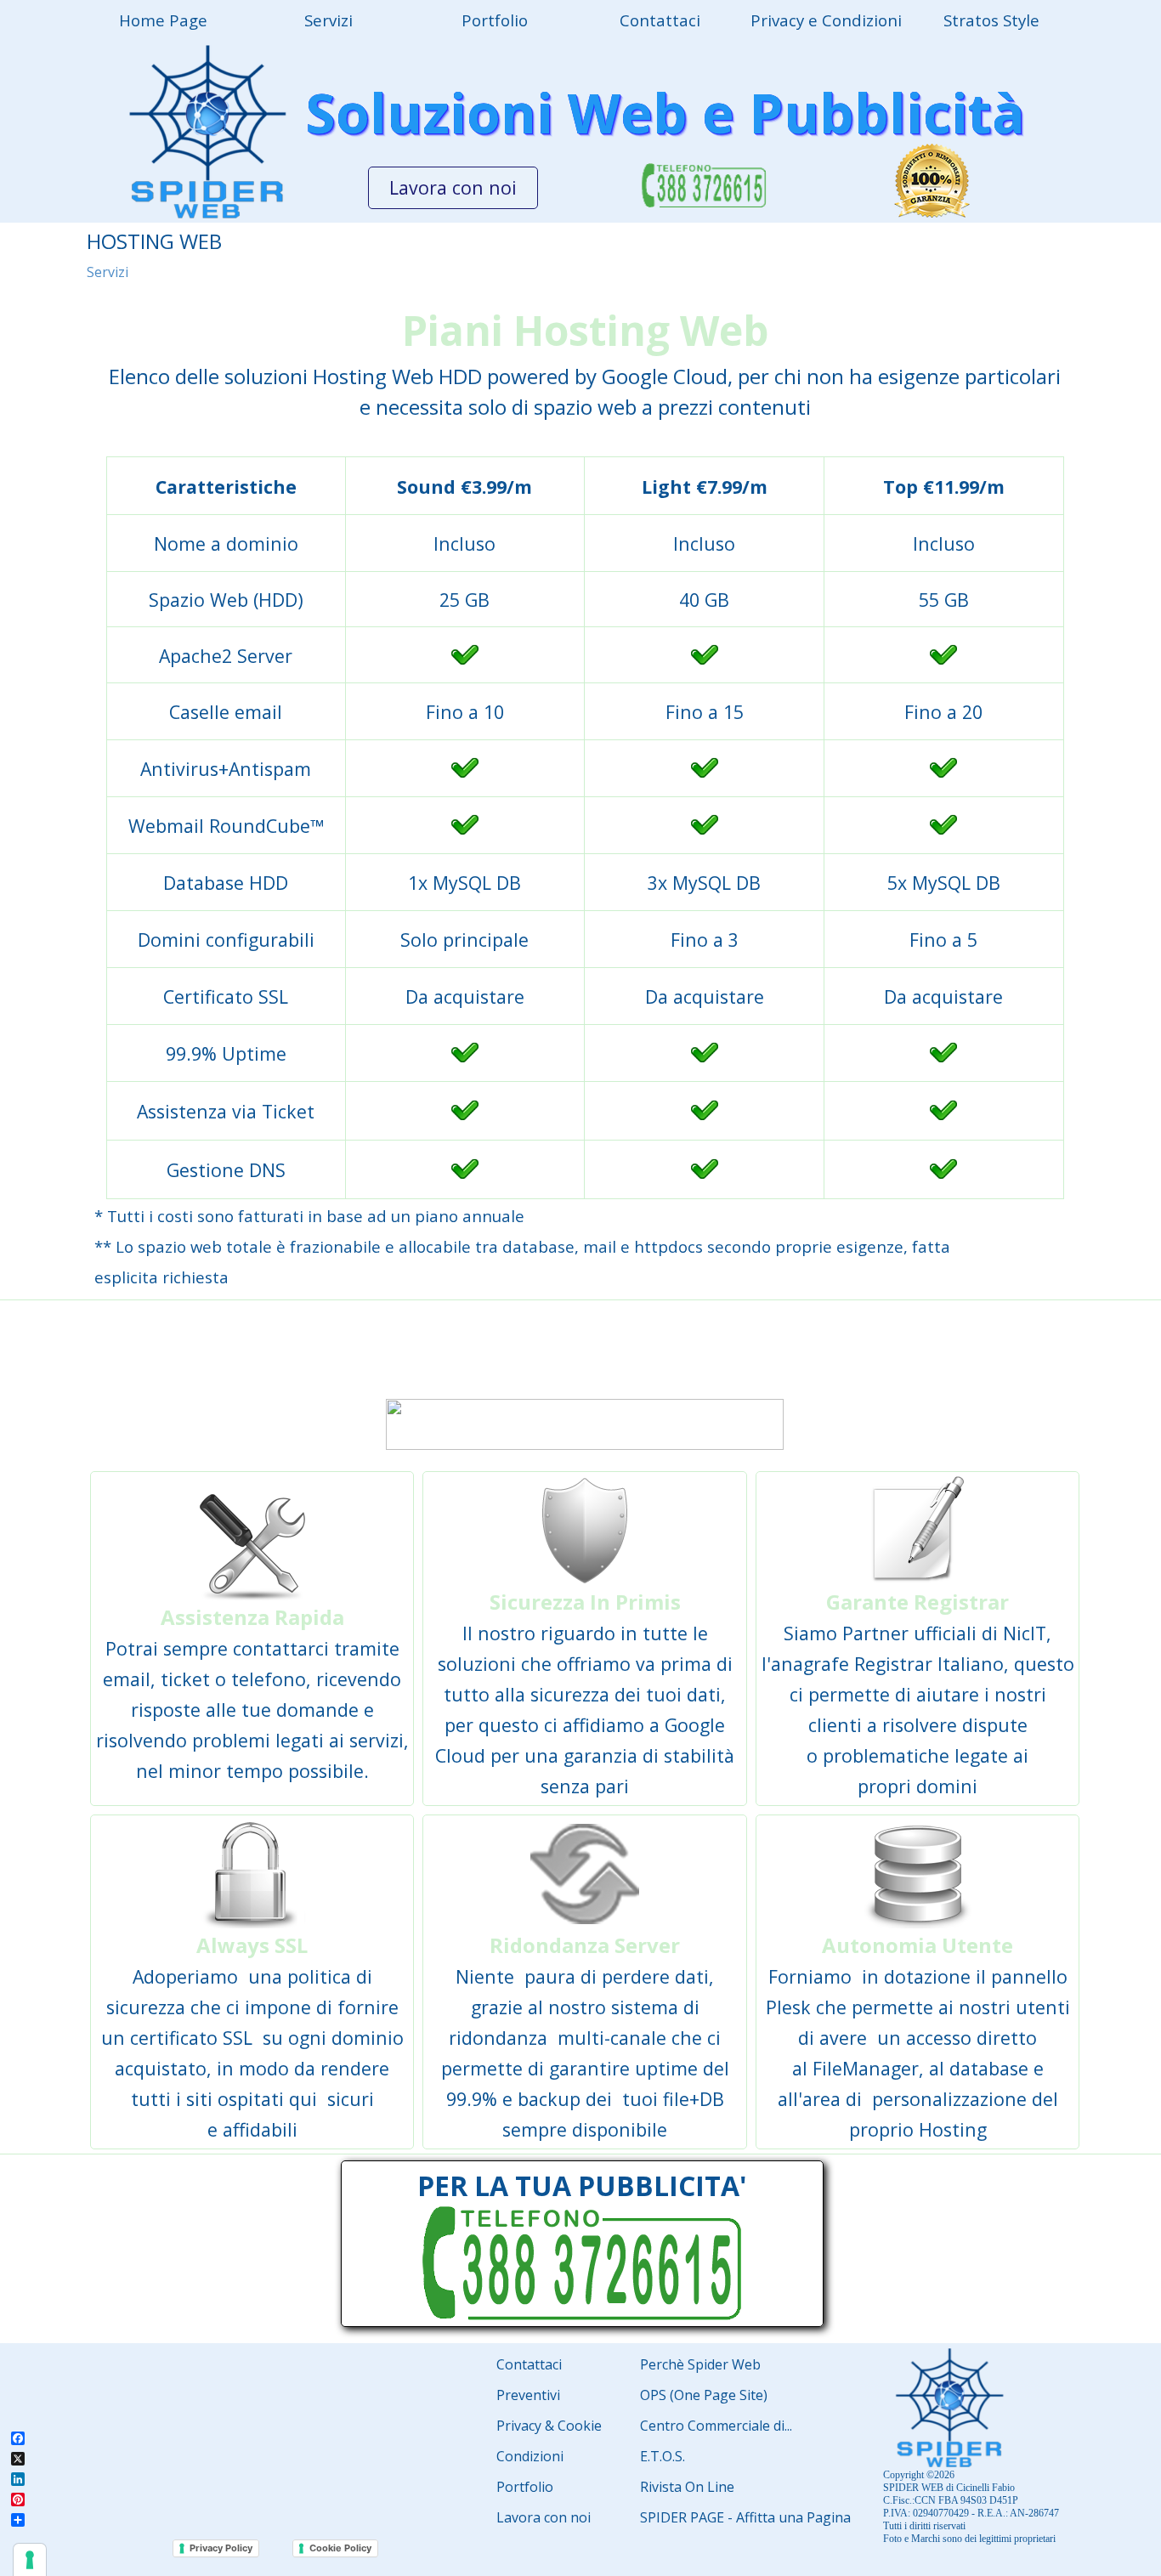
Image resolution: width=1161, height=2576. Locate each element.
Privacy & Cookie (549, 2426)
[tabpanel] (585, 361)
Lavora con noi (544, 2517)
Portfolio (495, 20)
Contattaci (529, 2364)
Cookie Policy (340, 2548)
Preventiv (527, 2395)
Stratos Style (991, 20)
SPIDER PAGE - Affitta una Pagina (745, 2517)
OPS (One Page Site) (704, 2395)
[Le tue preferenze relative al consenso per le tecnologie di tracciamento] (30, 2560)
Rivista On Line (687, 2487)
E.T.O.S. (663, 2456)
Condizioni (530, 2456)
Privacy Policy (221, 2548)
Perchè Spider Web (700, 2364)
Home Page (163, 20)
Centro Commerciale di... (716, 2426)
